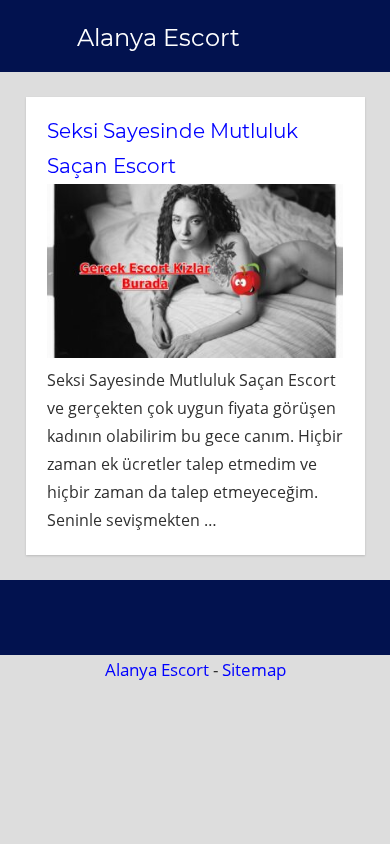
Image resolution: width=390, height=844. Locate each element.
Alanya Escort (158, 37)
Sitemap (254, 669)
